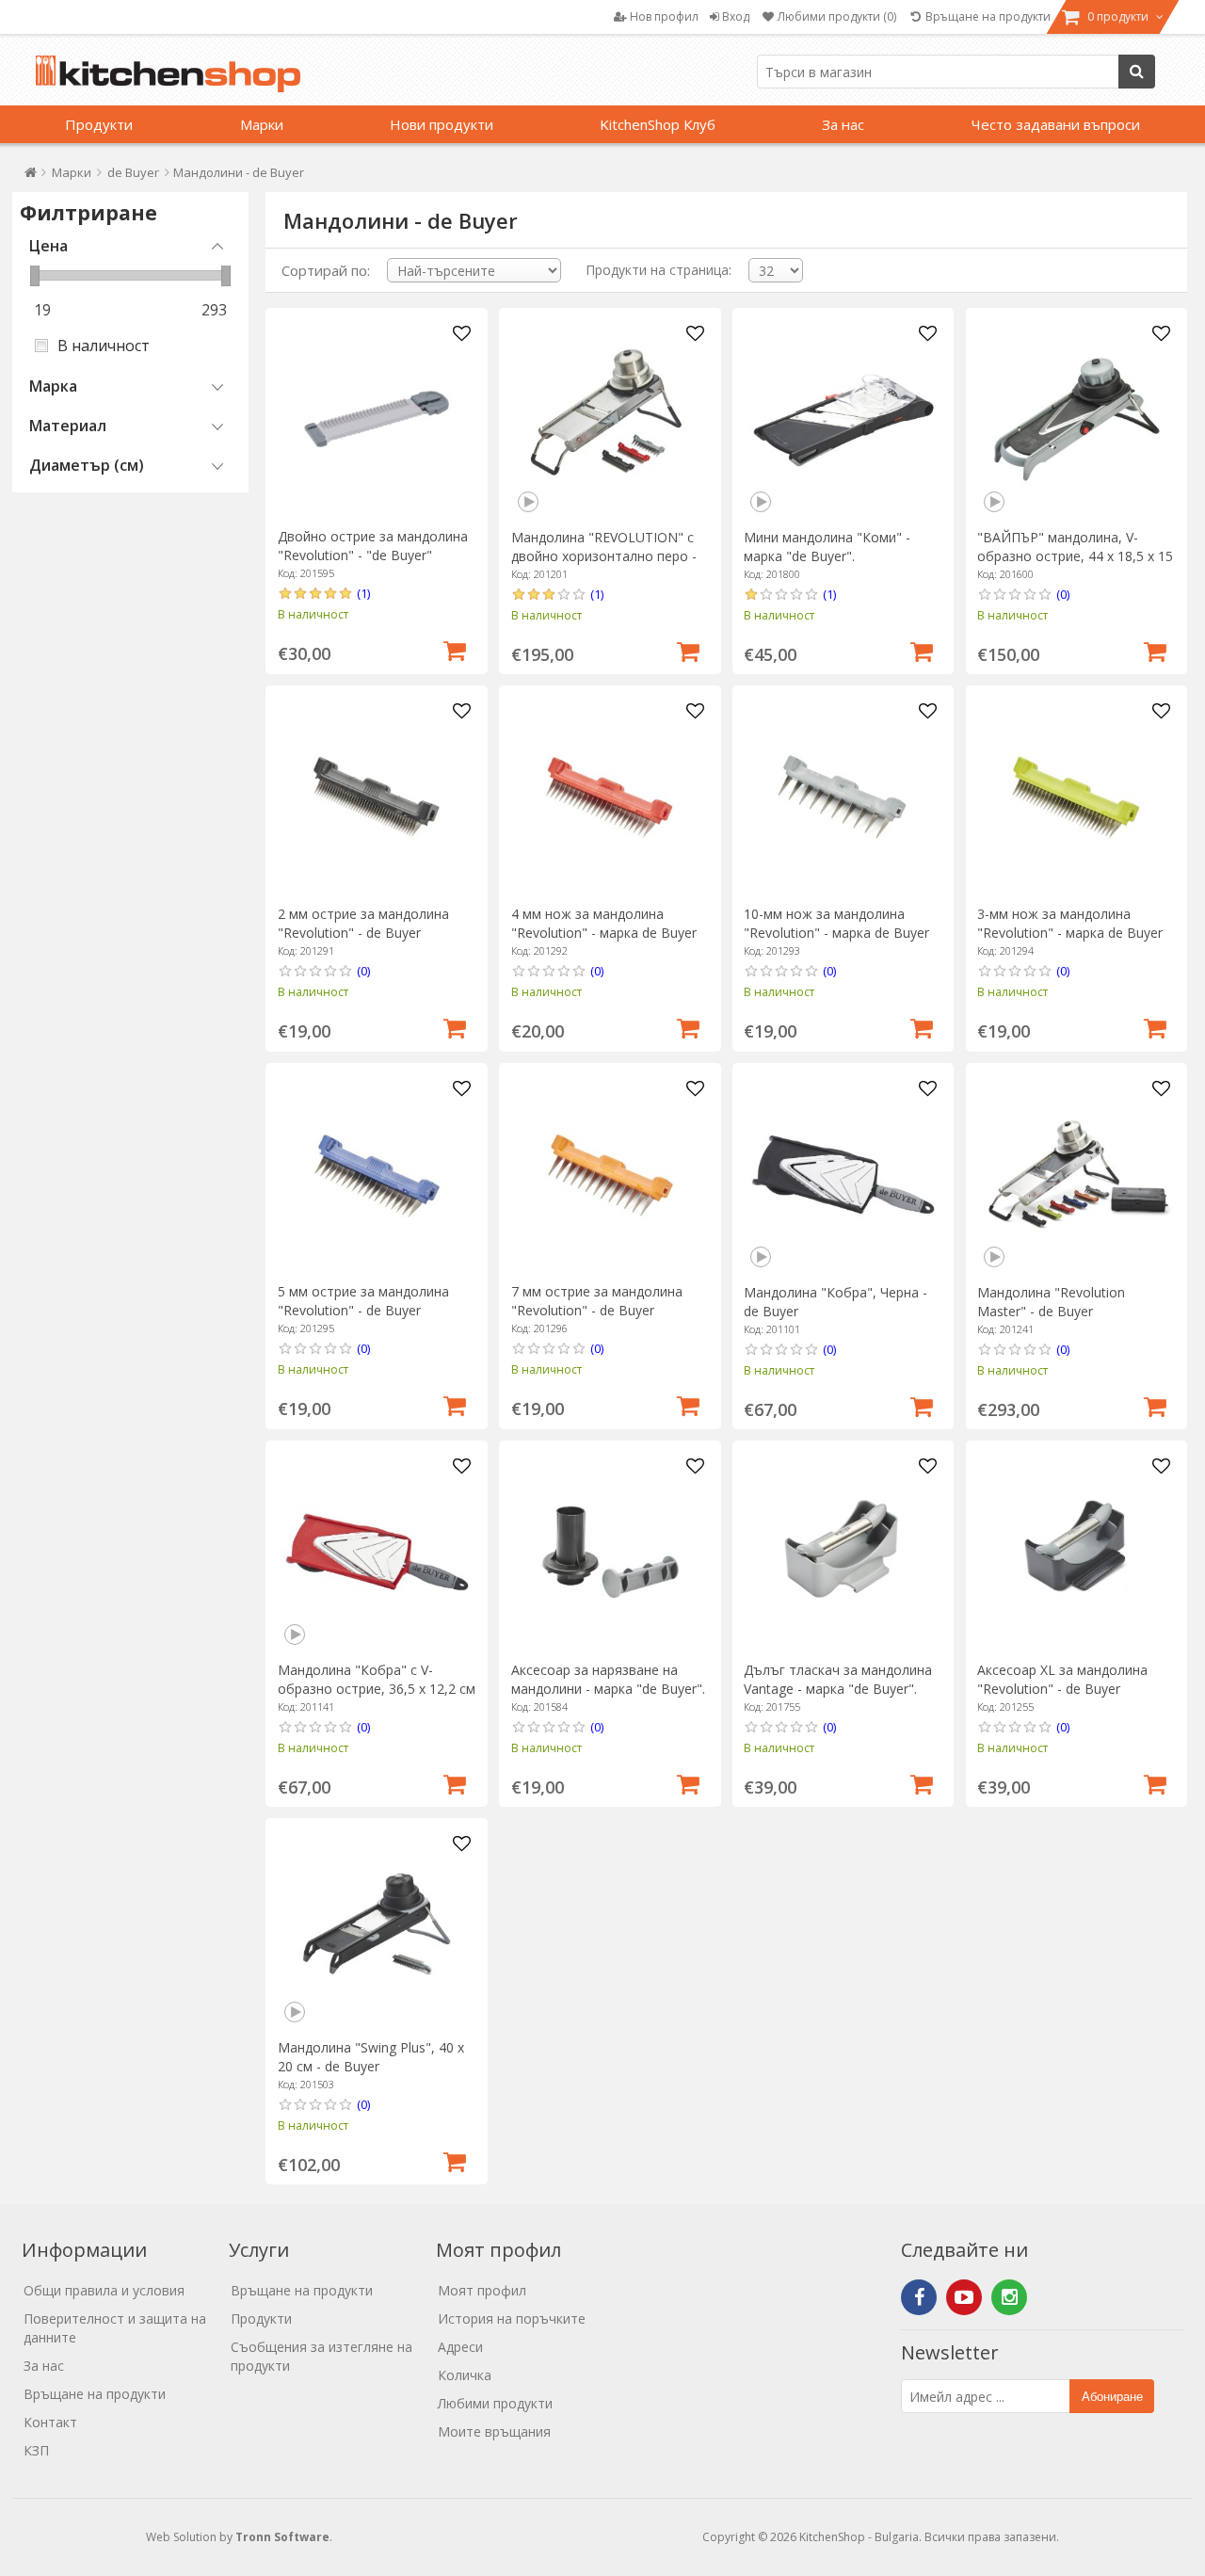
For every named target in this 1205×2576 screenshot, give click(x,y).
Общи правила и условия (104, 2290)
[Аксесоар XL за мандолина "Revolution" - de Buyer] (1076, 1552)
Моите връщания (494, 2431)
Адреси (460, 2347)
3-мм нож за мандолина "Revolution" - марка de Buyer (1070, 923)
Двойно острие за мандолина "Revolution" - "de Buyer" (373, 546)
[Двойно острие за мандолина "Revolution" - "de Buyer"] (377, 419)
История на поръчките (512, 2318)
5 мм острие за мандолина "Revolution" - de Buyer (363, 1301)
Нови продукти (442, 124)
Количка (465, 2375)
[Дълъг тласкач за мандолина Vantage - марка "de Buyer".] (843, 1552)
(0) (1063, 594)
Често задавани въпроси (1056, 124)
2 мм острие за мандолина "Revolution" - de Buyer (363, 923)
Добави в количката (455, 649)
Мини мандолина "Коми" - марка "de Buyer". (827, 547)
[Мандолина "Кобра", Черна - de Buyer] (843, 1175)
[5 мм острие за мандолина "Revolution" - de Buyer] (377, 1175)
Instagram (1009, 2297)
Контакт (50, 2422)
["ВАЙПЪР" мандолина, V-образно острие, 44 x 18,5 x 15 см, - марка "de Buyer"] (1076, 419)
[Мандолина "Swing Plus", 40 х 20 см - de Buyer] (377, 1930)
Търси (1137, 72)
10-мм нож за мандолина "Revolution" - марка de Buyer (836, 923)
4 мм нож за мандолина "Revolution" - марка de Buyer (604, 923)
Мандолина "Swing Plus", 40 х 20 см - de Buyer (371, 2057)
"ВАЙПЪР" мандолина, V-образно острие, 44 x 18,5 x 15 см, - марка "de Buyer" (1075, 556)
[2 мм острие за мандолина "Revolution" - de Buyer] (377, 797)
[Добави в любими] (461, 334)
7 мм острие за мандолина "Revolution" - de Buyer (597, 1301)
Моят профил (482, 2290)
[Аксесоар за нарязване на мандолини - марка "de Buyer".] (611, 1552)
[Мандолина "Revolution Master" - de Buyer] (1076, 1175)
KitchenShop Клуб (658, 124)
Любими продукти (495, 2403)
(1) (363, 593)
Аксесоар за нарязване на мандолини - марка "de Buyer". (608, 1679)
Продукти (99, 124)
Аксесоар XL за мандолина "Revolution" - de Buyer (1062, 1679)
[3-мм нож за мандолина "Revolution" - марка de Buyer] (1076, 797)
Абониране (1112, 2397)
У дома (31, 177)
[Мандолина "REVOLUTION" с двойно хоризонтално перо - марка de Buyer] (611, 419)
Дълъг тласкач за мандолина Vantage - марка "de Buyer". (838, 1679)
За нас (843, 124)
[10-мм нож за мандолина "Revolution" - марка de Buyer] (843, 797)
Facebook (919, 2297)
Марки (262, 124)
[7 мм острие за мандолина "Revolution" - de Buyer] (611, 1175)
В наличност (104, 346)
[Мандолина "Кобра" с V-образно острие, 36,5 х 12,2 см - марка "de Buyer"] (377, 1552)
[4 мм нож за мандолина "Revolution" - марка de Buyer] (611, 797)
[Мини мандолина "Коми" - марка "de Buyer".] (843, 419)
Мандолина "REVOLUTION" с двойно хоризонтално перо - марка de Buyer (604, 556)
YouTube (964, 2297)
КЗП (36, 2450)
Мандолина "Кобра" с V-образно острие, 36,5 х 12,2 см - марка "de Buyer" (377, 1689)
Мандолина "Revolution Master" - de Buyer (1051, 1302)
